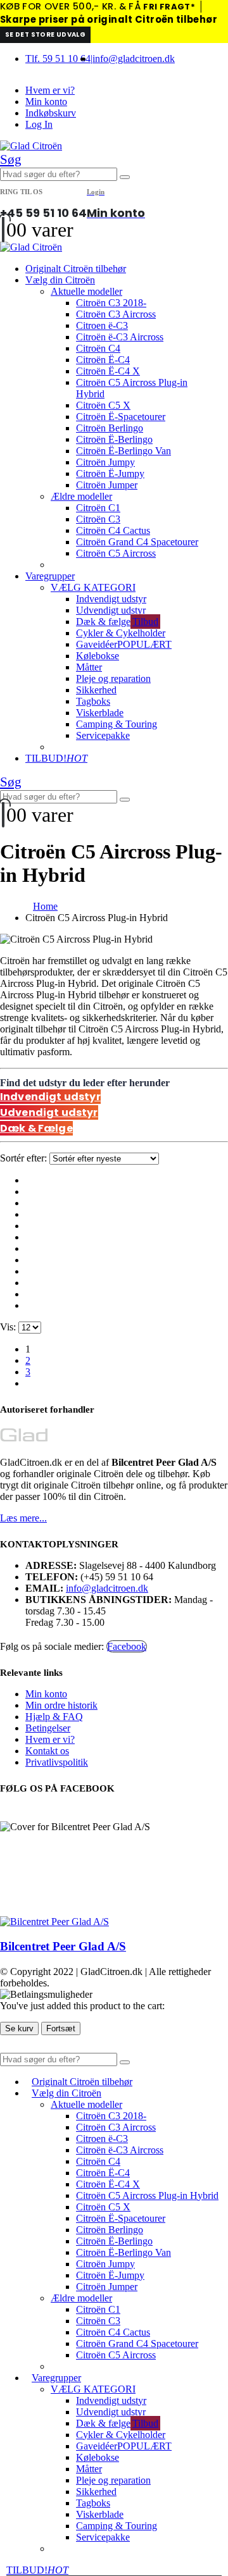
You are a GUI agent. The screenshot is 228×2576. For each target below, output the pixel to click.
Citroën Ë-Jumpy (110, 474)
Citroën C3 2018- (111, 303)
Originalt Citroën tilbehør (76, 269)
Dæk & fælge (117, 622)
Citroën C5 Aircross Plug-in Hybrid (147, 2195)
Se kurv (19, 2028)
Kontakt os (47, 1751)
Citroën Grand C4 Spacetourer (137, 542)
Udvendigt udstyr (111, 610)
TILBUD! (56, 758)
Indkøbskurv (51, 113)
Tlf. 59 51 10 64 (58, 59)
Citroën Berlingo (110, 428)
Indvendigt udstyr (111, 599)
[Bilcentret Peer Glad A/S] (54, 1922)
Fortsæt (61, 2028)
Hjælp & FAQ (54, 1717)
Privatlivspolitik (57, 1762)
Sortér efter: (25, 1158)
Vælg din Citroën (60, 280)
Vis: (9, 1327)
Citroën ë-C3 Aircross (120, 337)
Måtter (89, 667)
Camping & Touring (117, 724)
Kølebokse (98, 656)
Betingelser (48, 1728)
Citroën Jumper (107, 485)
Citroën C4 (98, 348)
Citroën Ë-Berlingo (114, 439)
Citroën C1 (98, 508)
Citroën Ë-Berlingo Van (123, 451)
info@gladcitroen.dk (134, 59)
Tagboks (93, 701)
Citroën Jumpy (105, 462)
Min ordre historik (61, 1705)
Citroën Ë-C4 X (108, 371)
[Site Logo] (31, 146)
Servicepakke (103, 735)
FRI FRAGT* (169, 7)
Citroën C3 (98, 519)
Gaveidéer (124, 644)
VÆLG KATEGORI (93, 587)
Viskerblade (100, 713)
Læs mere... (23, 1518)
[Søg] (125, 177)
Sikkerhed (96, 690)
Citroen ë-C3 (102, 325)
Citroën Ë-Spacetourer (121, 417)
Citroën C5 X (103, 405)
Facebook (127, 1646)
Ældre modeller (81, 496)
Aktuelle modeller (86, 291)
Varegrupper (50, 576)
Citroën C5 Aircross (116, 553)
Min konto (46, 102)
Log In (39, 124)
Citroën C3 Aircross (116, 314)
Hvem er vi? (50, 90)
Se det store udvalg (45, 34)
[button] (11, 159)
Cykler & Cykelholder (121, 633)
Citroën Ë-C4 (103, 360)
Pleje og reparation (113, 678)
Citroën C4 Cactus (113, 530)
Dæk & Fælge (36, 1128)
